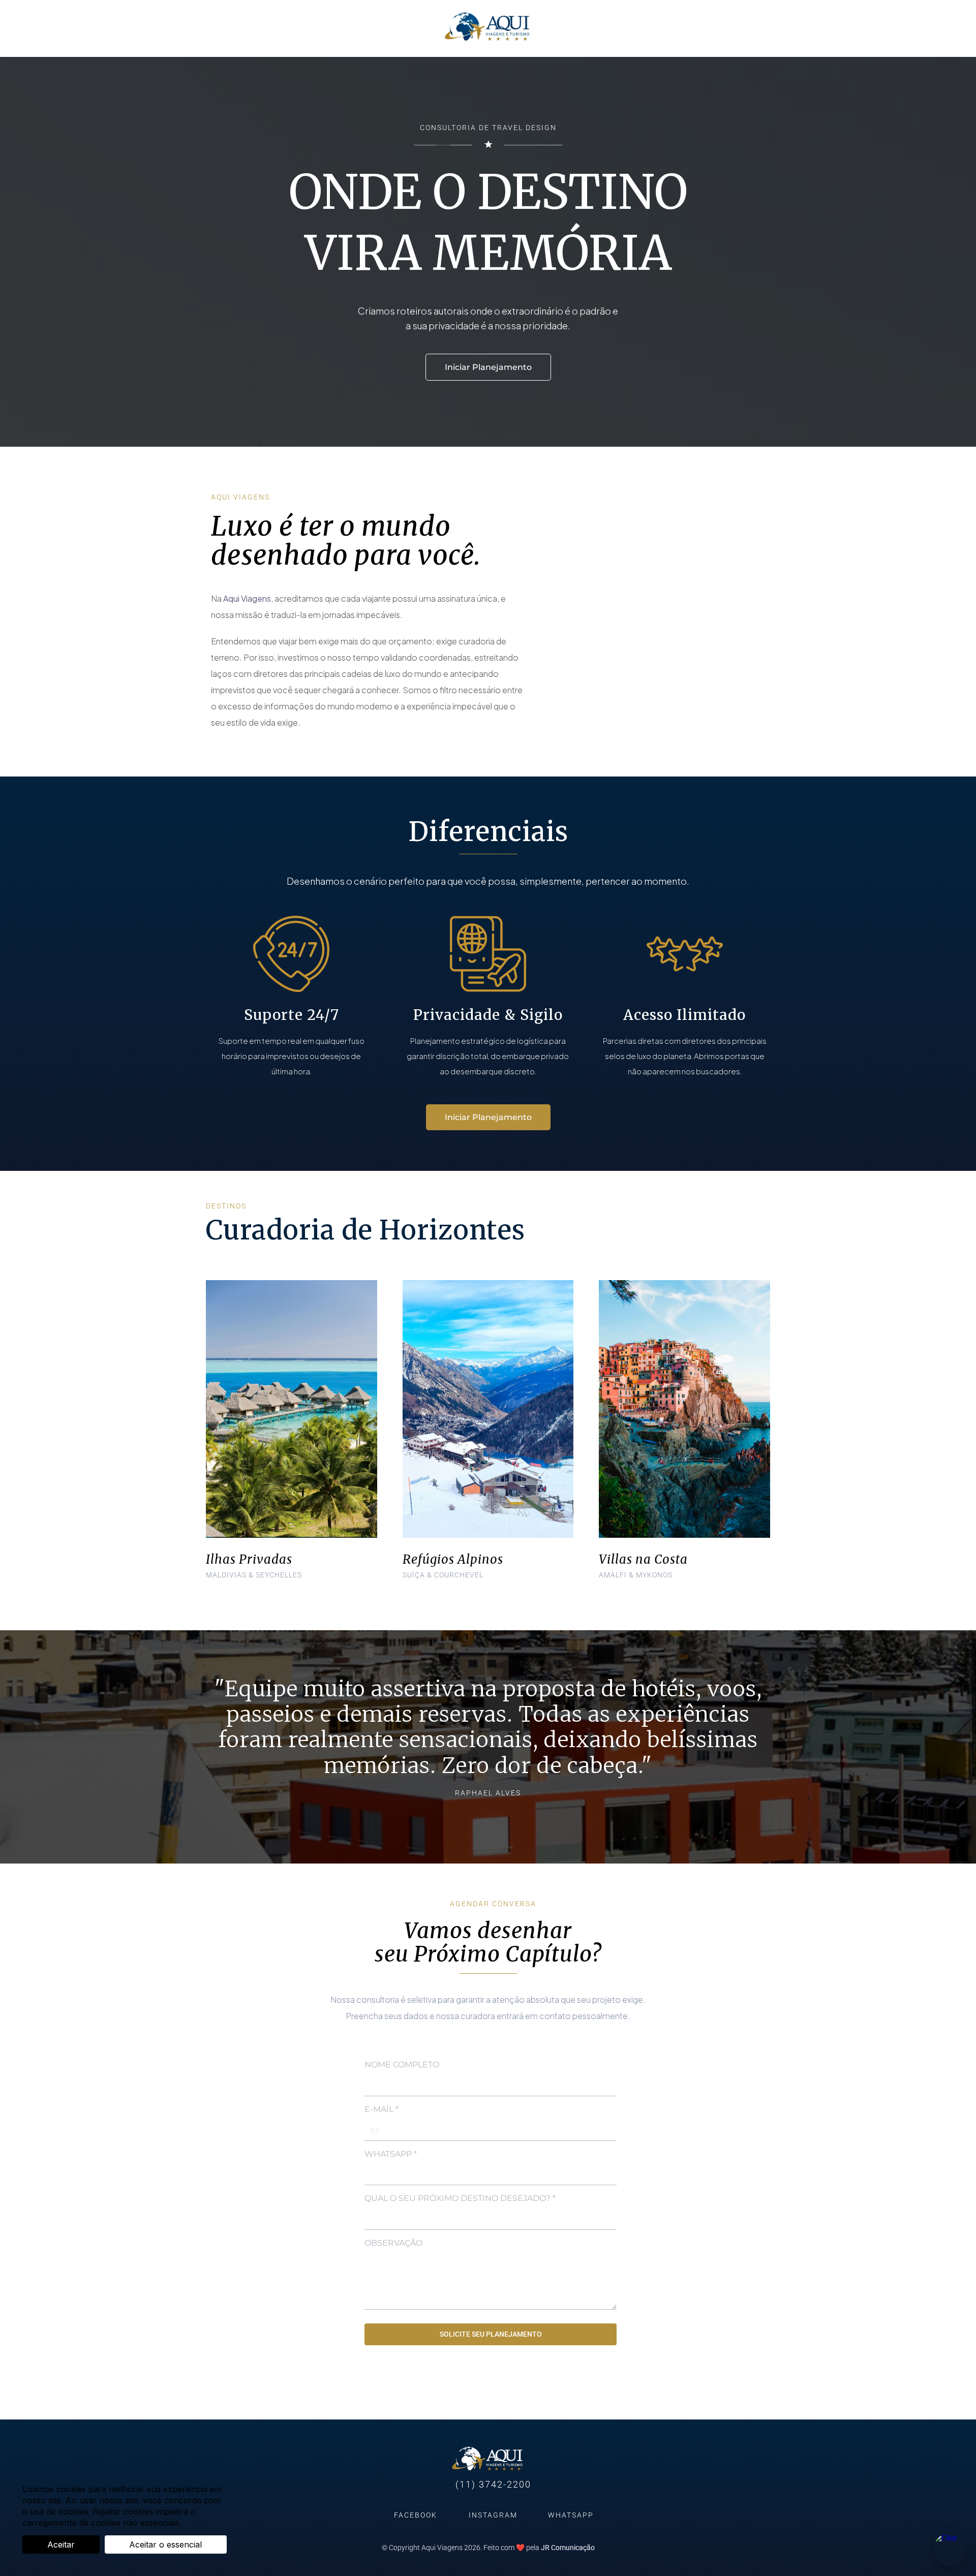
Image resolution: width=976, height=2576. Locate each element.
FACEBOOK (416, 2515)
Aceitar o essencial (165, 2544)
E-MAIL (382, 2109)
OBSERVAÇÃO (393, 2243)
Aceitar (61, 2544)
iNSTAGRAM (493, 2515)
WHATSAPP (391, 2154)
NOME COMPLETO (402, 2065)
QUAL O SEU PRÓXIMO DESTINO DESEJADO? (460, 2198)
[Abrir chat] (950, 2550)
